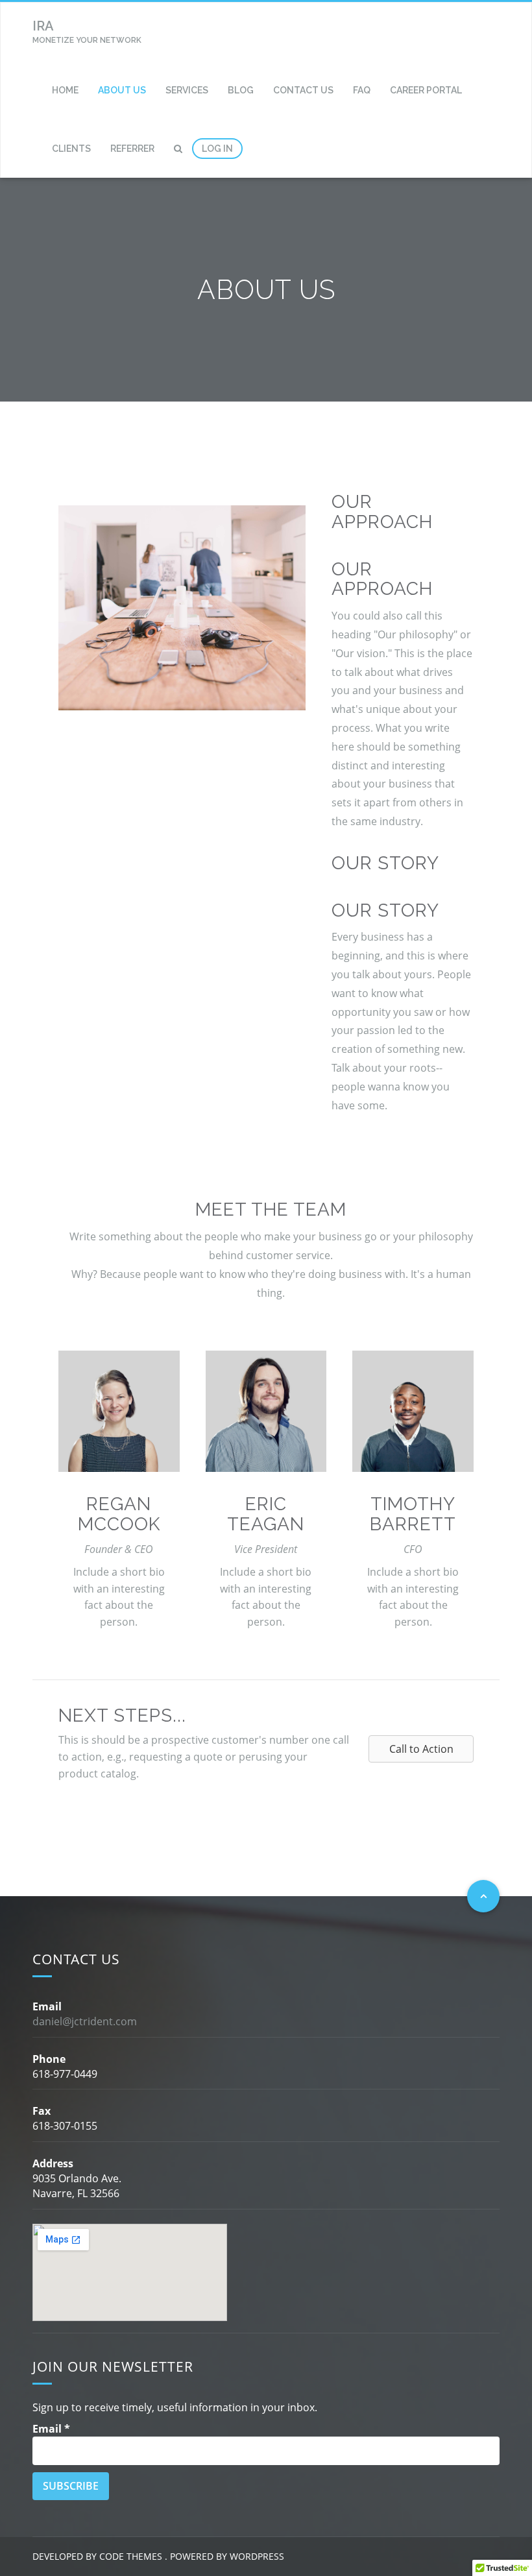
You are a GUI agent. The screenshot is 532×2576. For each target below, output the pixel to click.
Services (187, 90)
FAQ (362, 90)
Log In (217, 149)
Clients (71, 149)
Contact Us (303, 90)
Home (65, 90)
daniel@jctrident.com (85, 2021)
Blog (241, 90)
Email (51, 2429)
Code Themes (129, 2556)
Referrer (132, 149)
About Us (122, 90)
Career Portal (426, 90)
